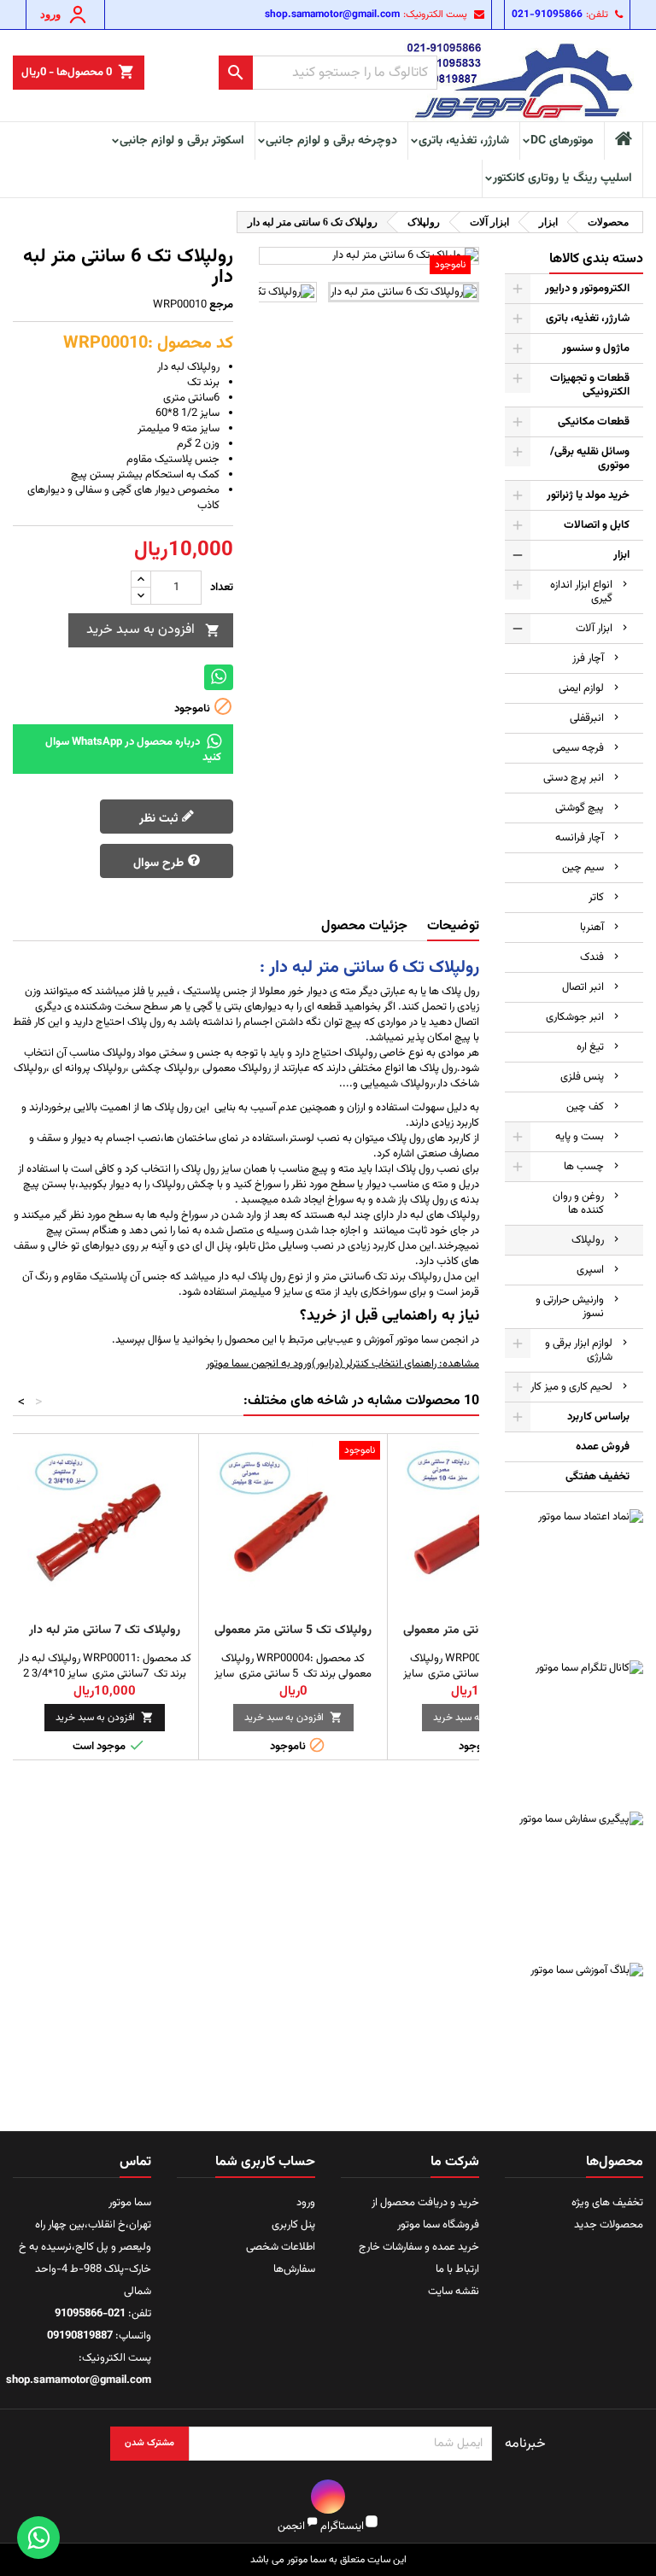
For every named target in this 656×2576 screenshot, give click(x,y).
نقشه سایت (454, 2292)
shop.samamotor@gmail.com (332, 15)
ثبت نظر (160, 819)
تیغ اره (590, 1047)
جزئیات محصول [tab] (364, 926)
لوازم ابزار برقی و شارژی (579, 1350)
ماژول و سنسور (596, 348)
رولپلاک (588, 1240)
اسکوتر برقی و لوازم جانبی (182, 141)
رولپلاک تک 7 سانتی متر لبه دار (105, 1630)
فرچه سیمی (578, 748)
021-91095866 (547, 15)
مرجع (221, 305)
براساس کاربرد (598, 1417)
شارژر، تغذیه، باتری (464, 141)
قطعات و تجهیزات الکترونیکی (590, 385)
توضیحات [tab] (453, 926)
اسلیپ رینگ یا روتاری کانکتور (562, 179)
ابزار (621, 555)
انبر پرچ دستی (574, 778)
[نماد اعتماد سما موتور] (574, 1578)
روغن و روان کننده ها (578, 1203)
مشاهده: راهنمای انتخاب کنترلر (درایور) (395, 1364)
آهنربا (592, 928)
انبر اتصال (583, 987)
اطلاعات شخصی (281, 2247)
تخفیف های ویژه (607, 2203)
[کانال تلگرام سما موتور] (574, 1730)
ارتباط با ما (457, 2269)
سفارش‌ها (294, 2269)
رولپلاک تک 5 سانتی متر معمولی (293, 1630)
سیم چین (583, 868)
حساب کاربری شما (265, 2162)
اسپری (590, 1270)
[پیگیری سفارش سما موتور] (574, 1881)
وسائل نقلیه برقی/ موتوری (590, 459)
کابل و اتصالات (597, 525)
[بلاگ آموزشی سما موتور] (574, 2032)
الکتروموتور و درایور (587, 289)
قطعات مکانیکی (594, 422)
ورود (306, 2203)
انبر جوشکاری (575, 1017)
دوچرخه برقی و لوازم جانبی (331, 141)
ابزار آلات (594, 629)
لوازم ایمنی (581, 688)
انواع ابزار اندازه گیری (581, 592)
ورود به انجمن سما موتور (259, 1364)
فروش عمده (603, 1447)
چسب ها (584, 1167)
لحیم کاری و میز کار (571, 1387)
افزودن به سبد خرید (153, 630)
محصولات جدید (609, 2225)
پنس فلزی (582, 1077)
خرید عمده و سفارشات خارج (419, 2247)
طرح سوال (160, 864)
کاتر (596, 898)
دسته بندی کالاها (596, 259)
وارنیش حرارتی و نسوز (570, 1307)
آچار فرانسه (580, 838)
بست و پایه (580, 1137)
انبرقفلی (587, 718)
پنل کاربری (293, 2225)
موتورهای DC (562, 141)
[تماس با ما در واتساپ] (38, 2538)
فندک (592, 957)
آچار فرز (588, 659)
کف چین (585, 1107)
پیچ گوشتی (580, 808)
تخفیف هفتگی (597, 1477)
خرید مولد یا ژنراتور (588, 495)
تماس (135, 2162)
